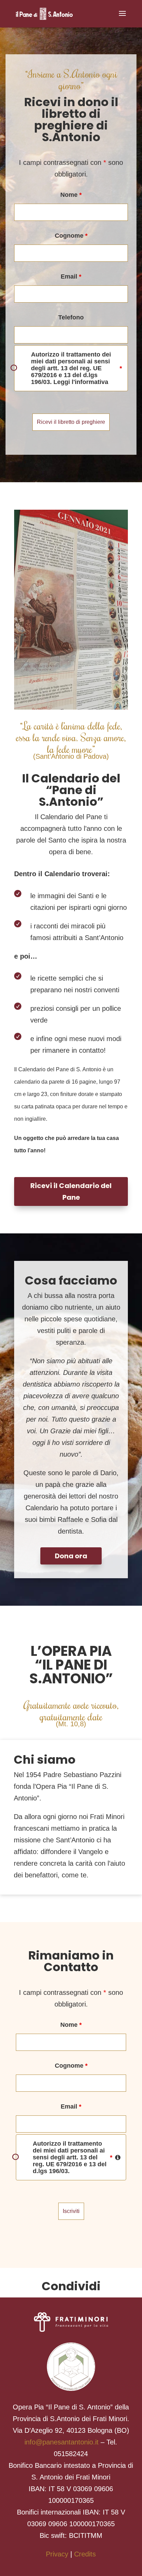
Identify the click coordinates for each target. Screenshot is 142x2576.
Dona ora (71, 1556)
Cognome (71, 236)
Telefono (71, 317)
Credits (85, 2554)
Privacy (57, 2554)
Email (71, 276)
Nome (71, 195)
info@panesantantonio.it (62, 2442)
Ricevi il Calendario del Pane (71, 1191)
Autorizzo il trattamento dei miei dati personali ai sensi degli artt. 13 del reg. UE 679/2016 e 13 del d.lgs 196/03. (79, 2157)
